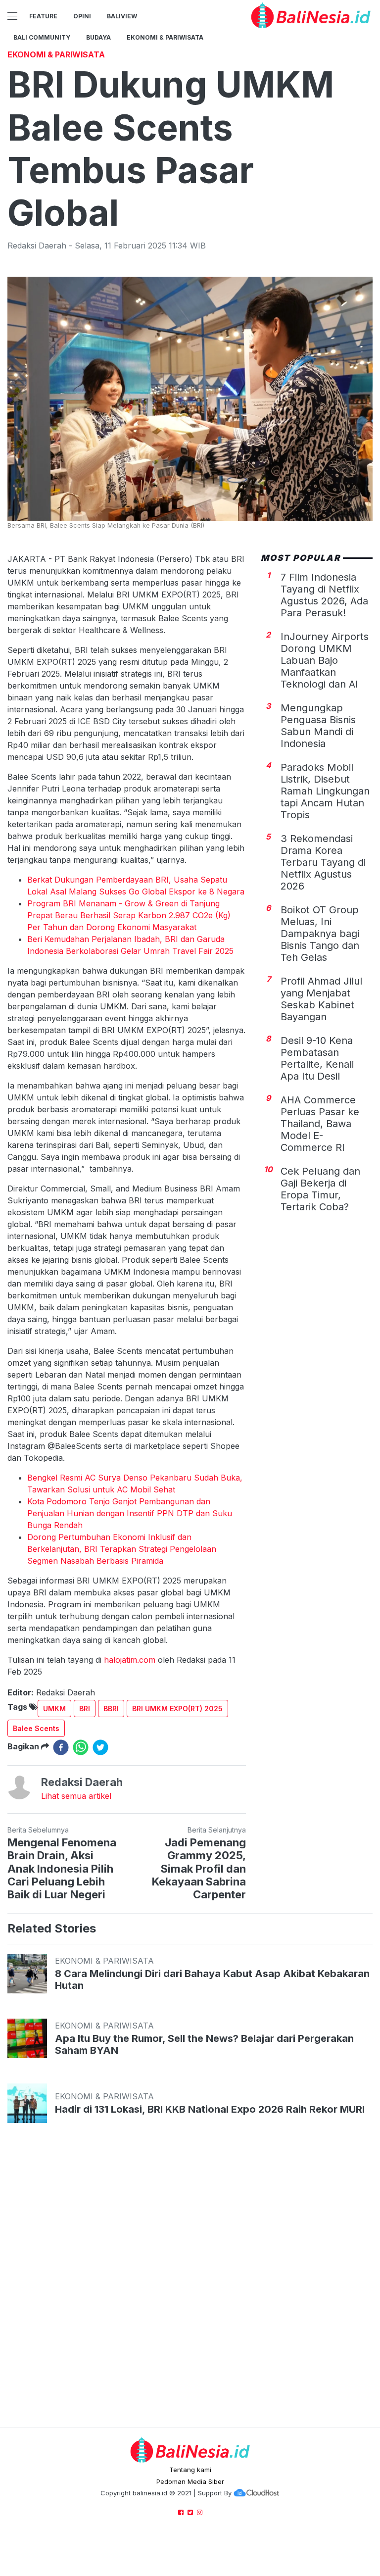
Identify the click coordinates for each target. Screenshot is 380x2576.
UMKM (54, 1709)
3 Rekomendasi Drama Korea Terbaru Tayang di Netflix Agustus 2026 (323, 862)
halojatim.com (130, 1660)
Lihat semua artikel (76, 1796)
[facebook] (61, 1747)
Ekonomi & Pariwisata (165, 37)
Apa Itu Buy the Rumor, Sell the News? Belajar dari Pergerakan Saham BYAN (204, 2044)
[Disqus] (190, 2284)
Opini (82, 16)
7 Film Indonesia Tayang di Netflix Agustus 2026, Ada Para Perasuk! (324, 595)
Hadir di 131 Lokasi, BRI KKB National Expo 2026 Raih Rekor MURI (210, 2109)
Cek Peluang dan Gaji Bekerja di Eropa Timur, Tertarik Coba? (320, 1189)
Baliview (122, 16)
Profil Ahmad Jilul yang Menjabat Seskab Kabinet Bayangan (321, 999)
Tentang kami (190, 2470)
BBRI (111, 1709)
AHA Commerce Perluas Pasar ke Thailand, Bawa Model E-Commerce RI (320, 1124)
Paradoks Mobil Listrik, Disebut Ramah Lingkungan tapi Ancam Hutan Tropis (325, 791)
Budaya (98, 37)
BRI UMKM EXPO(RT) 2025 (177, 1709)
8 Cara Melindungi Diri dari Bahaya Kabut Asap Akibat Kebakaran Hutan (212, 1980)
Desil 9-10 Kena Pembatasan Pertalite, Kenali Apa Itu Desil (317, 1058)
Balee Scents (36, 1728)
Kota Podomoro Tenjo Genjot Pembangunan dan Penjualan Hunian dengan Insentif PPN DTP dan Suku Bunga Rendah (130, 1513)
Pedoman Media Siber (190, 2481)
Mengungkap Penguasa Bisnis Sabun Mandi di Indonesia (318, 726)
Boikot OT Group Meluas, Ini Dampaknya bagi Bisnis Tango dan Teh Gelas (320, 934)
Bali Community (42, 37)
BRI (85, 1709)
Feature (43, 16)
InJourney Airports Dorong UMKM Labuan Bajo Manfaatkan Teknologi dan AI (325, 660)
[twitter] (100, 1747)
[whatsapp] (81, 1747)
